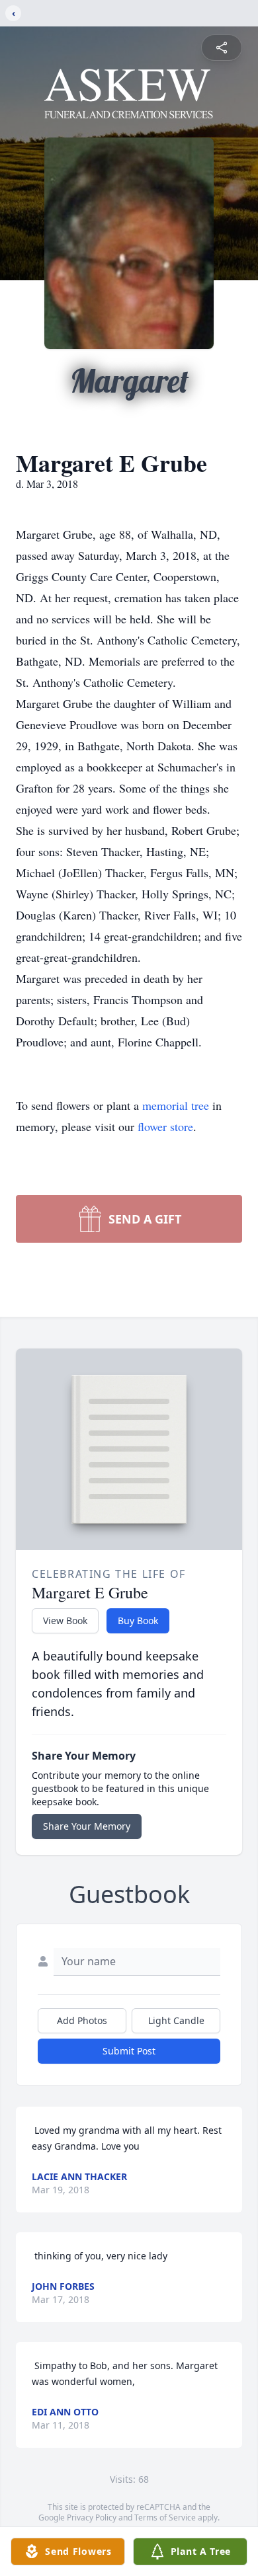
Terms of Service (165, 2517)
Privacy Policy (92, 2517)
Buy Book (138, 1620)
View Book (65, 1620)
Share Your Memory (87, 1826)
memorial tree (176, 1105)
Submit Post (129, 2051)
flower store (165, 1126)
